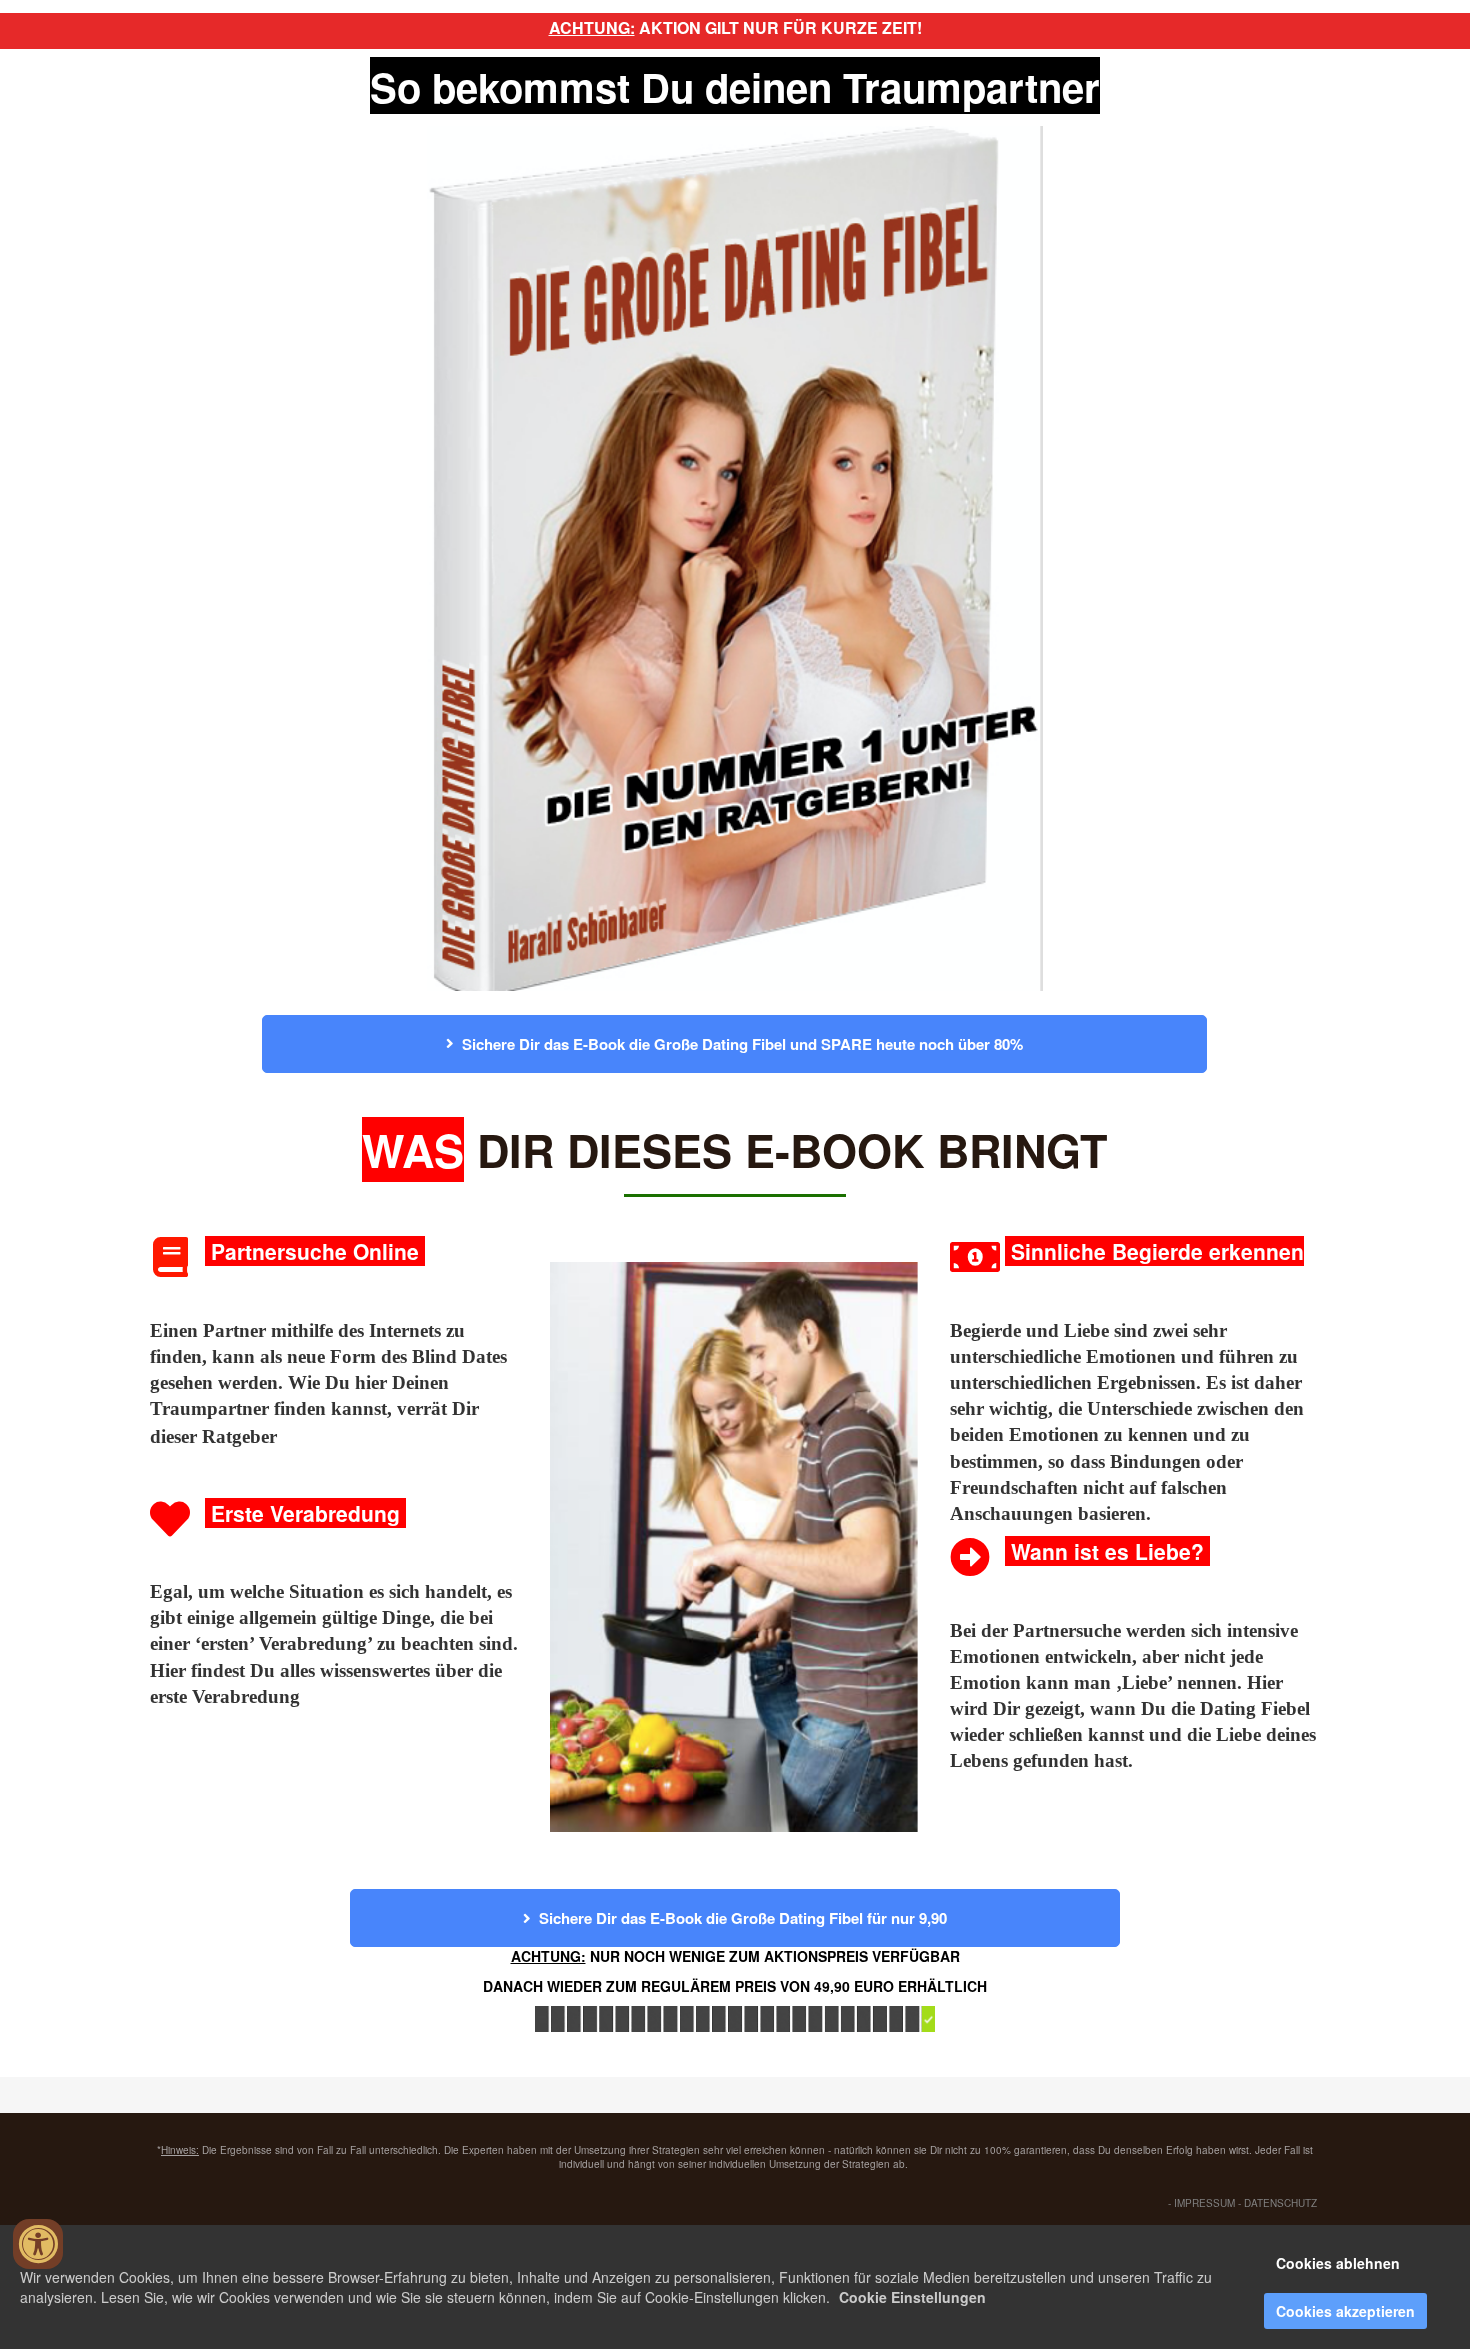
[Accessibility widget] (38, 2244)
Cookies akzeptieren (1345, 2311)
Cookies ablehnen (1338, 2263)
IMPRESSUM (1204, 2203)
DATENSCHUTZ (1280, 2203)
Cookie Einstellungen (912, 2297)
